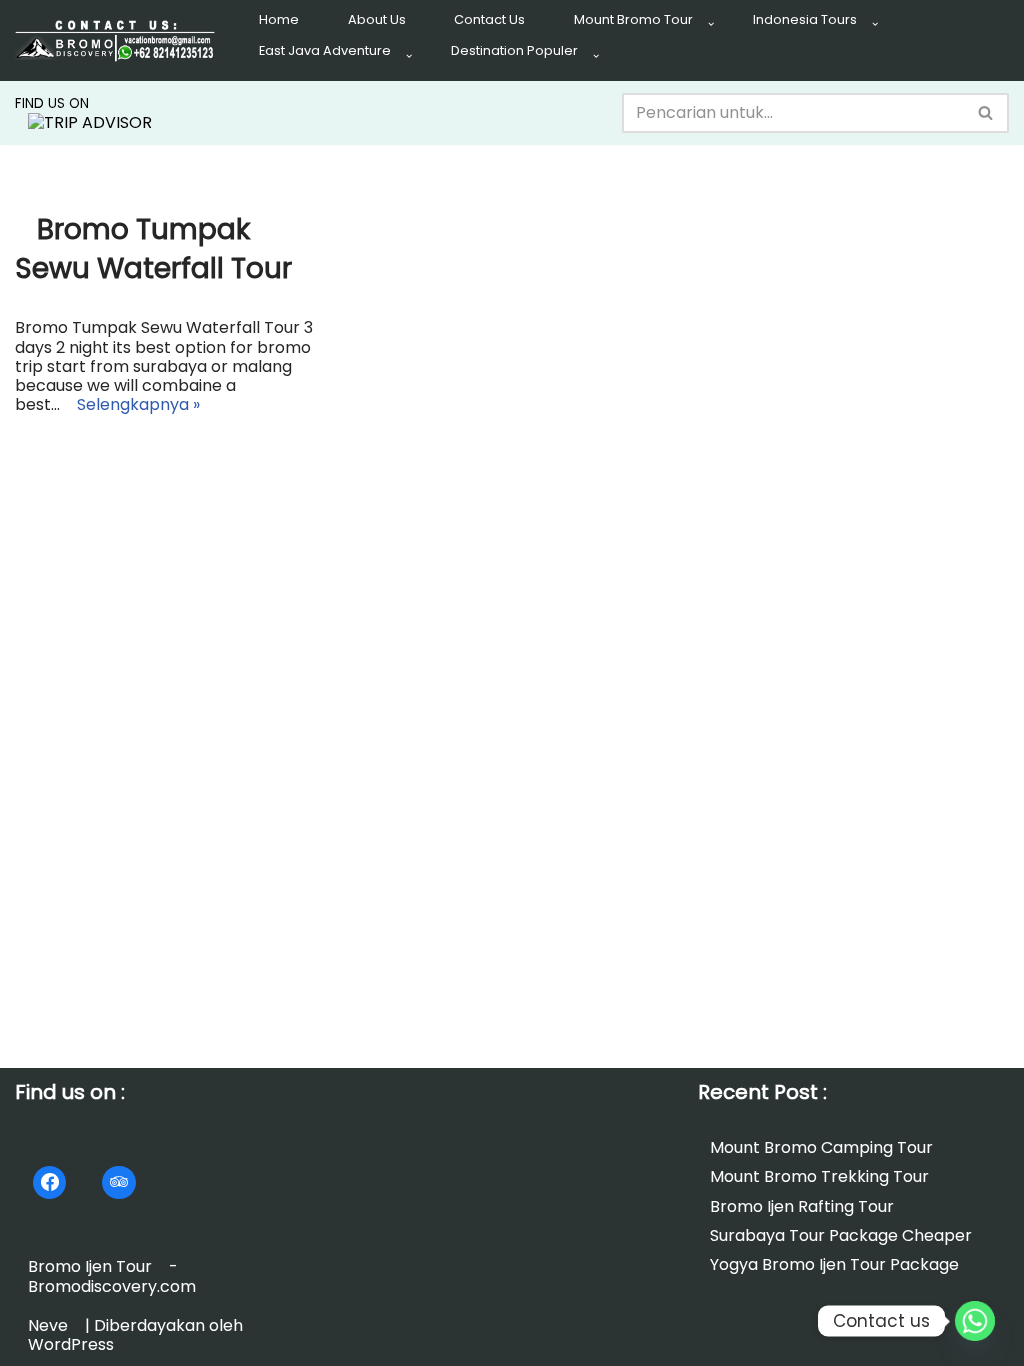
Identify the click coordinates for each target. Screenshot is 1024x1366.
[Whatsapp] (975, 1321)
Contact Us (489, 19)
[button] (711, 24)
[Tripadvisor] (118, 1182)
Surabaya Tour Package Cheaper (841, 1235)
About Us (377, 19)
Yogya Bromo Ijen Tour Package (834, 1264)
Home (279, 19)
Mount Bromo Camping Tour (821, 1147)
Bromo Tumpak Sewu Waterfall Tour (153, 249)
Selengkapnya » (132, 410)
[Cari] (986, 113)
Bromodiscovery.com (112, 1285)
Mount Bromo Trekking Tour (819, 1176)
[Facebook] (49, 1182)
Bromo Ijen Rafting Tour (802, 1205)
